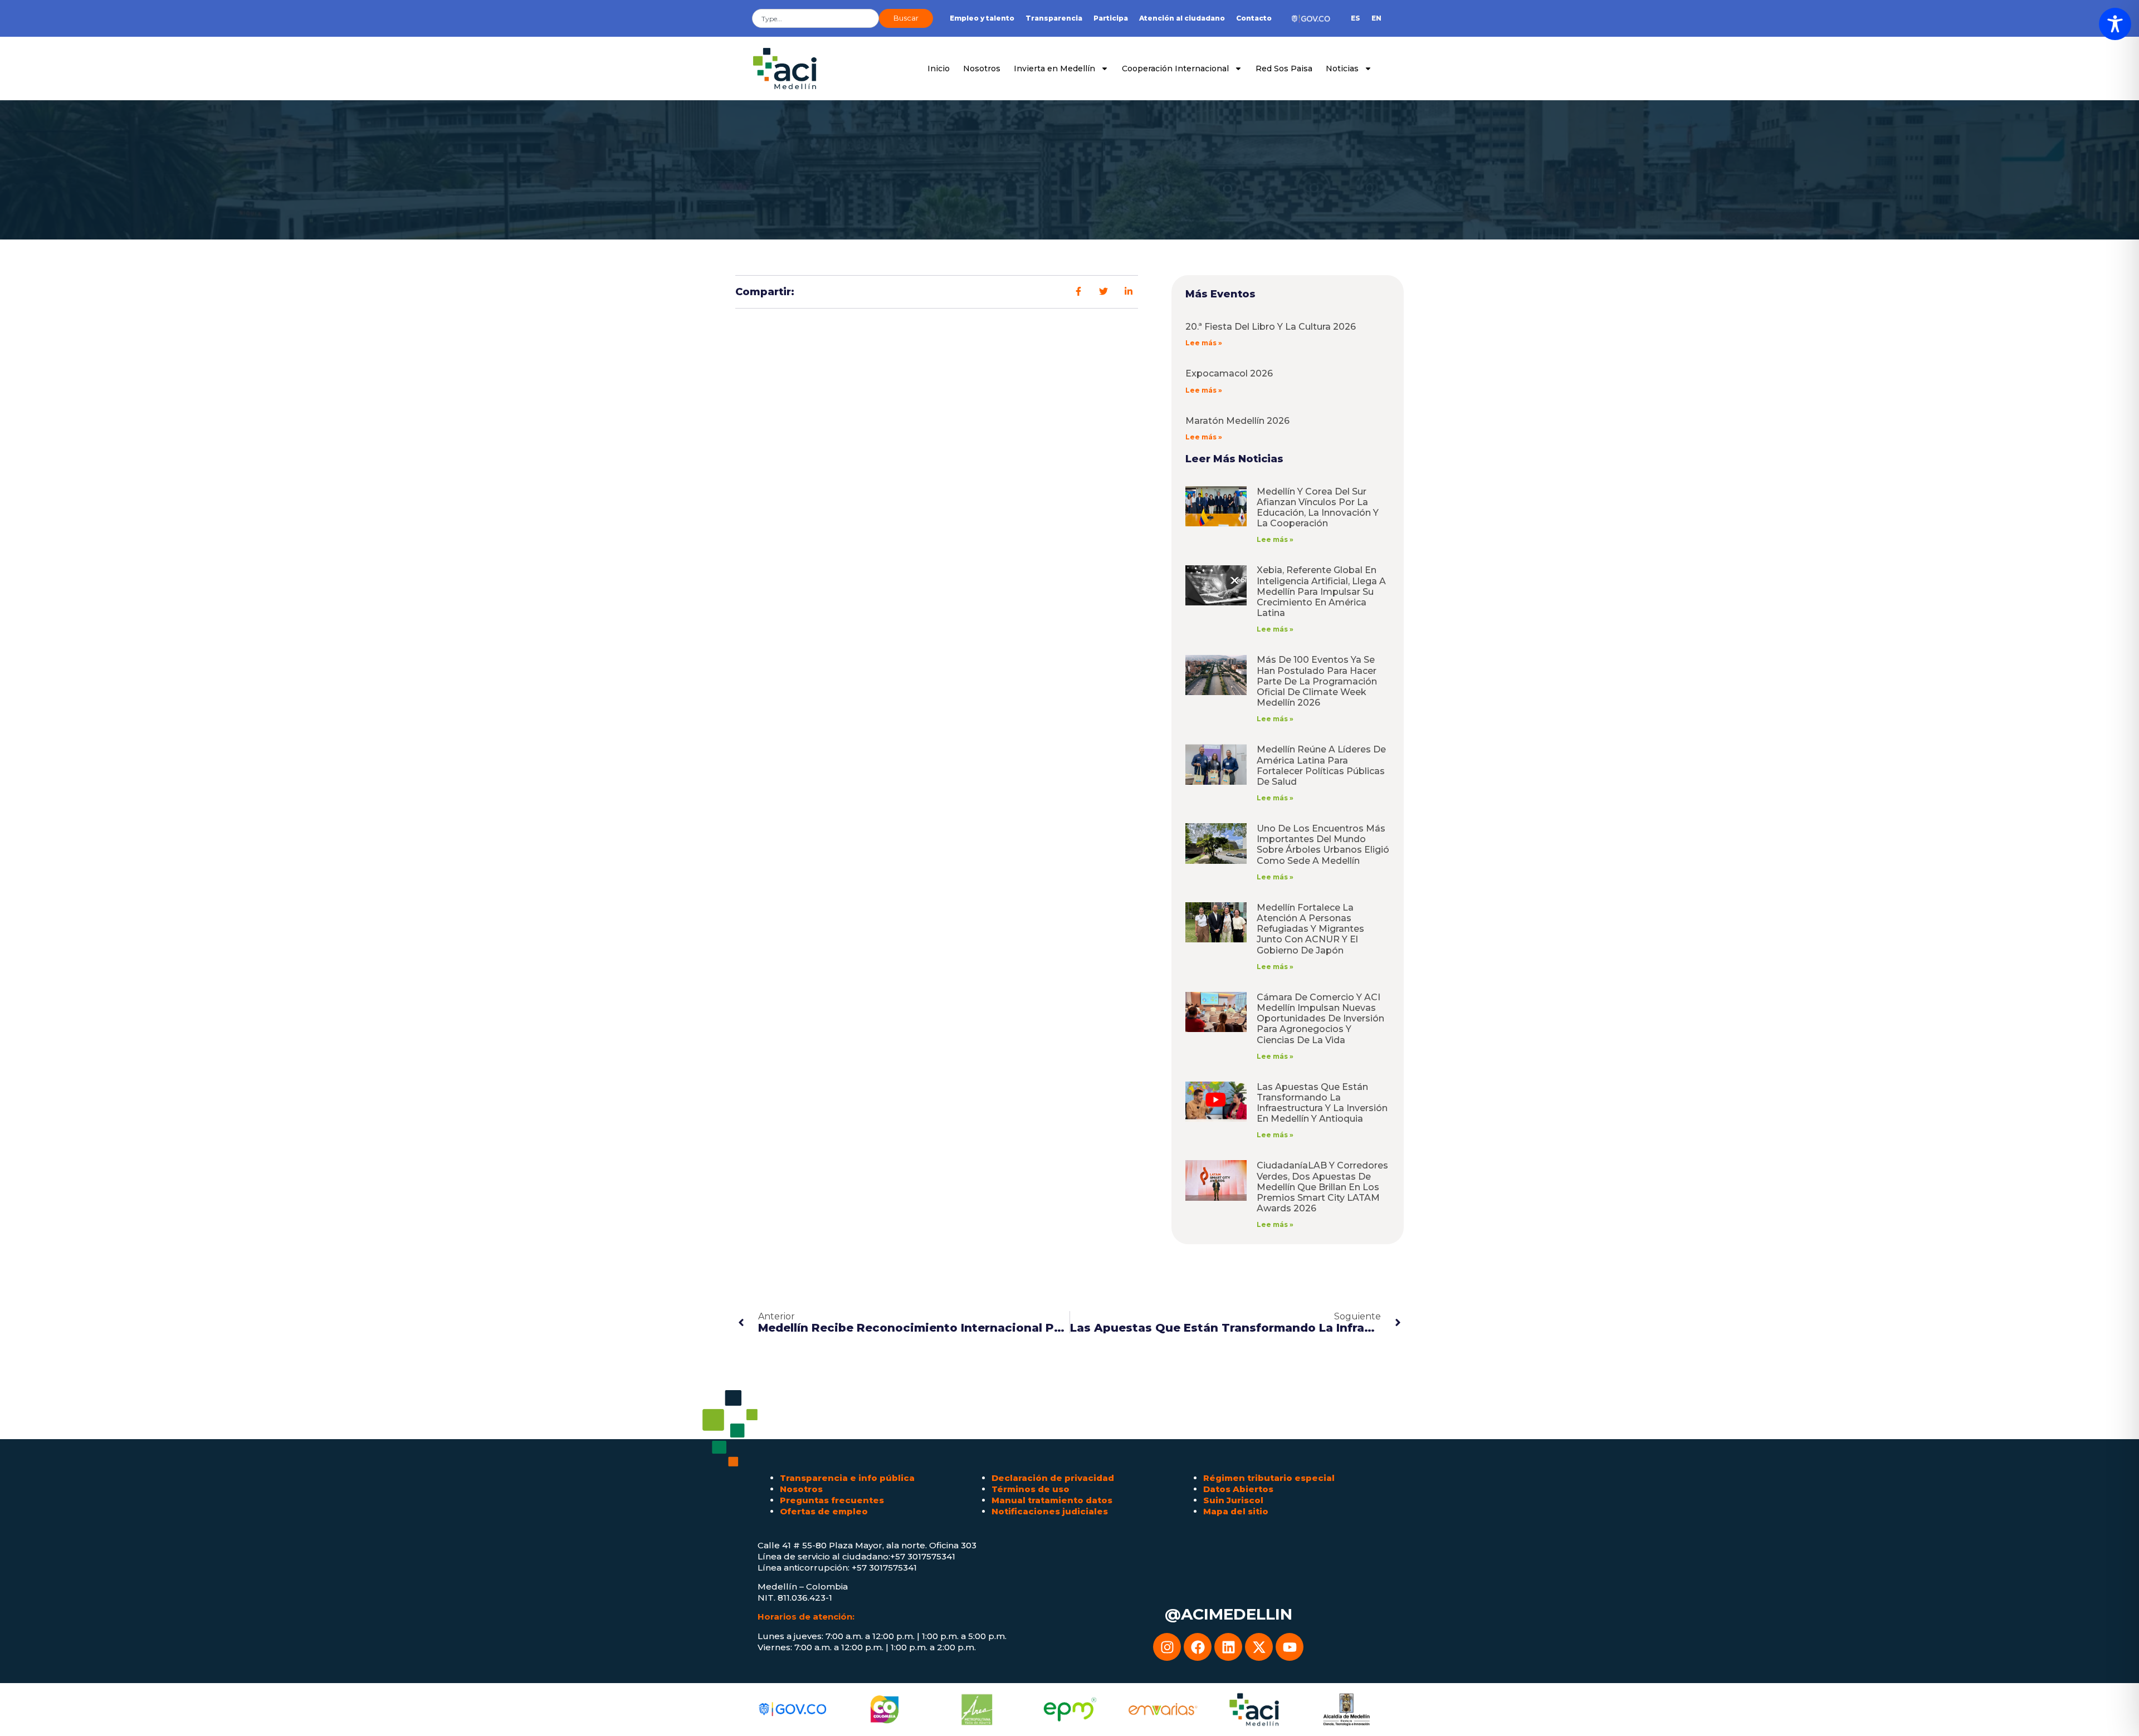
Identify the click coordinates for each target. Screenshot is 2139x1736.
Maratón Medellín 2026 (1237, 421)
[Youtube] (1290, 1647)
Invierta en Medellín (1054, 69)
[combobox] (815, 18)
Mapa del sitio (1236, 1511)
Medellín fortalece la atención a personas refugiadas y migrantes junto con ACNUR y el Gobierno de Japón (1310, 929)
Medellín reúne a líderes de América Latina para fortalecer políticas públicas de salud (1321, 766)
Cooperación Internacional (1175, 69)
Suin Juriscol (1233, 1500)
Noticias (1342, 69)
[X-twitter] (1259, 1647)
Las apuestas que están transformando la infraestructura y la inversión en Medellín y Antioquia (1322, 1103)
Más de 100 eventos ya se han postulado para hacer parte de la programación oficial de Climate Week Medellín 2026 (1317, 681)
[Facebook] (1198, 1647)
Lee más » (1204, 343)
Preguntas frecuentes (832, 1500)
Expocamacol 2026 (1229, 373)
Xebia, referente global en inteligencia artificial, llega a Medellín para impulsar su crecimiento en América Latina (1321, 591)
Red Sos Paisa (1284, 69)
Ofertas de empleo (824, 1511)
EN (1376, 18)
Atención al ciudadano (1182, 18)
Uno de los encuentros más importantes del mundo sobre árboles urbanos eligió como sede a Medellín (1323, 845)
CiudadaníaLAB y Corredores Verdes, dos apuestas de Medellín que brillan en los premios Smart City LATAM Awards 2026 (1322, 1187)
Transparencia (1054, 18)
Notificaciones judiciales (1050, 1511)
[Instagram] (1167, 1647)
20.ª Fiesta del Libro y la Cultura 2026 (1271, 327)
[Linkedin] (1228, 1647)
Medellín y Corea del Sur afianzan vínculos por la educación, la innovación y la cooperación (1318, 508)
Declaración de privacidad (1053, 1478)
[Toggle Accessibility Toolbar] (2115, 24)
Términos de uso (1031, 1489)
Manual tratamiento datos (1052, 1500)
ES (1356, 18)
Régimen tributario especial (1269, 1478)
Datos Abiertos (1238, 1489)
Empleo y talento (982, 18)
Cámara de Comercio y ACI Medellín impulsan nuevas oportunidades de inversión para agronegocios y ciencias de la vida (1320, 1019)
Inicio (939, 69)
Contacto (1254, 18)
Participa (1111, 18)
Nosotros (982, 69)
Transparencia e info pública (847, 1478)
